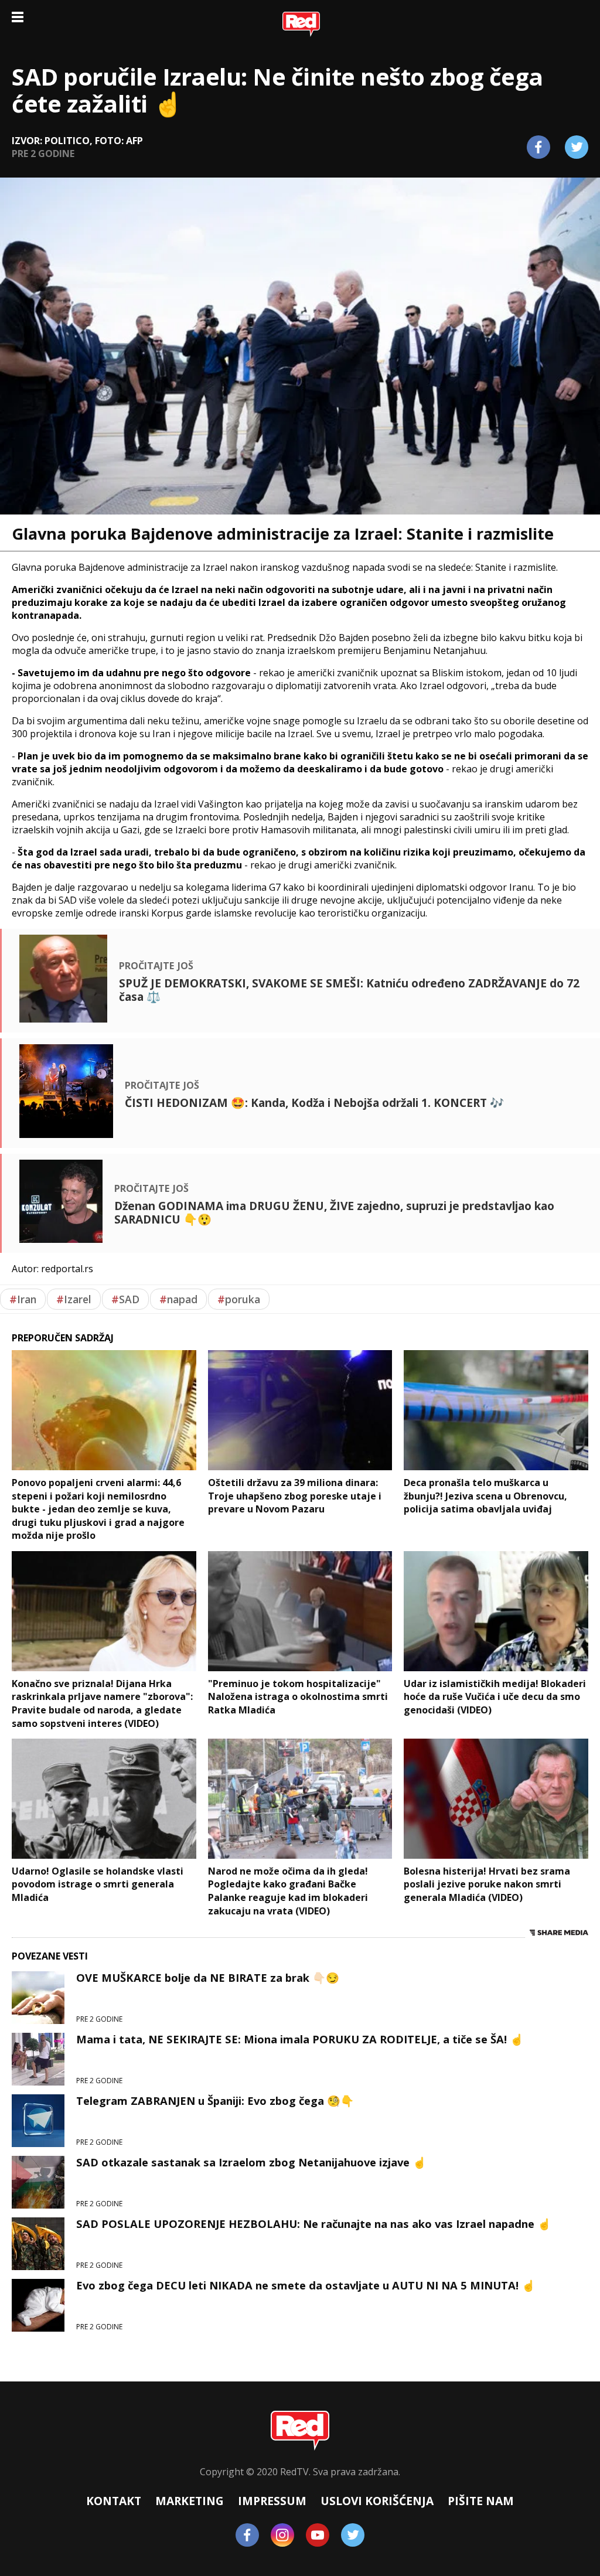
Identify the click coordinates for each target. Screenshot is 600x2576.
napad (178, 1299)
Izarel (74, 1299)
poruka (239, 1299)
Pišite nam (481, 2501)
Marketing (190, 2501)
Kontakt (114, 2501)
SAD (125, 1299)
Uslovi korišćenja (377, 2501)
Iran (23, 1299)
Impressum (272, 2501)
